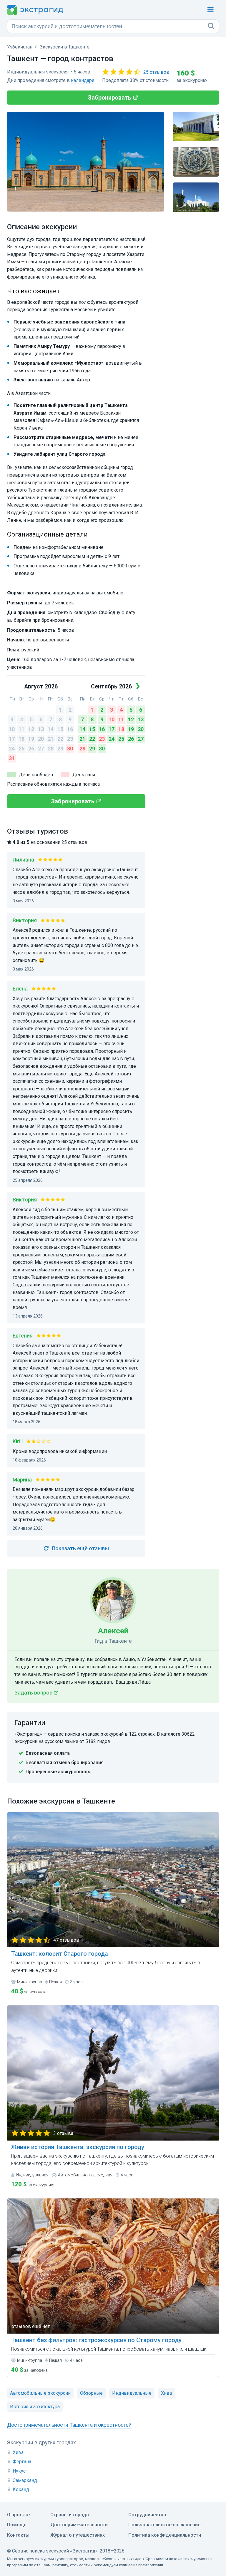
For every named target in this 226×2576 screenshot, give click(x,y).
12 (31, 729)
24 (12, 749)
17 (12, 739)
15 (60, 729)
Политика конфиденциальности (165, 2535)
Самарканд (25, 2480)
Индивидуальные (132, 2393)
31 (12, 758)
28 (51, 749)
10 (12, 729)
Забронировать (110, 98)
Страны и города (70, 2515)
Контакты (18, 2535)
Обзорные (91, 2393)
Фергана (22, 2462)
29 (60, 749)
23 (70, 739)
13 (41, 729)
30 (70, 749)
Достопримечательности (79, 2525)
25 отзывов (156, 72)
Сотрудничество (147, 2515)
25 (21, 749)
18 (21, 739)
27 (41, 749)
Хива (18, 2452)
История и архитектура (35, 2407)
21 (51, 739)
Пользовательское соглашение (164, 2525)
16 (70, 729)
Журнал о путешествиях (78, 2535)
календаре (83, 80)
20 (41, 739)
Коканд (21, 2489)
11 (21, 729)
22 (60, 739)
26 (31, 749)
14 (51, 729)
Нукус (19, 2471)
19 (31, 739)
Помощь (17, 2525)
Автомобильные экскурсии (40, 2393)
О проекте (18, 2515)
